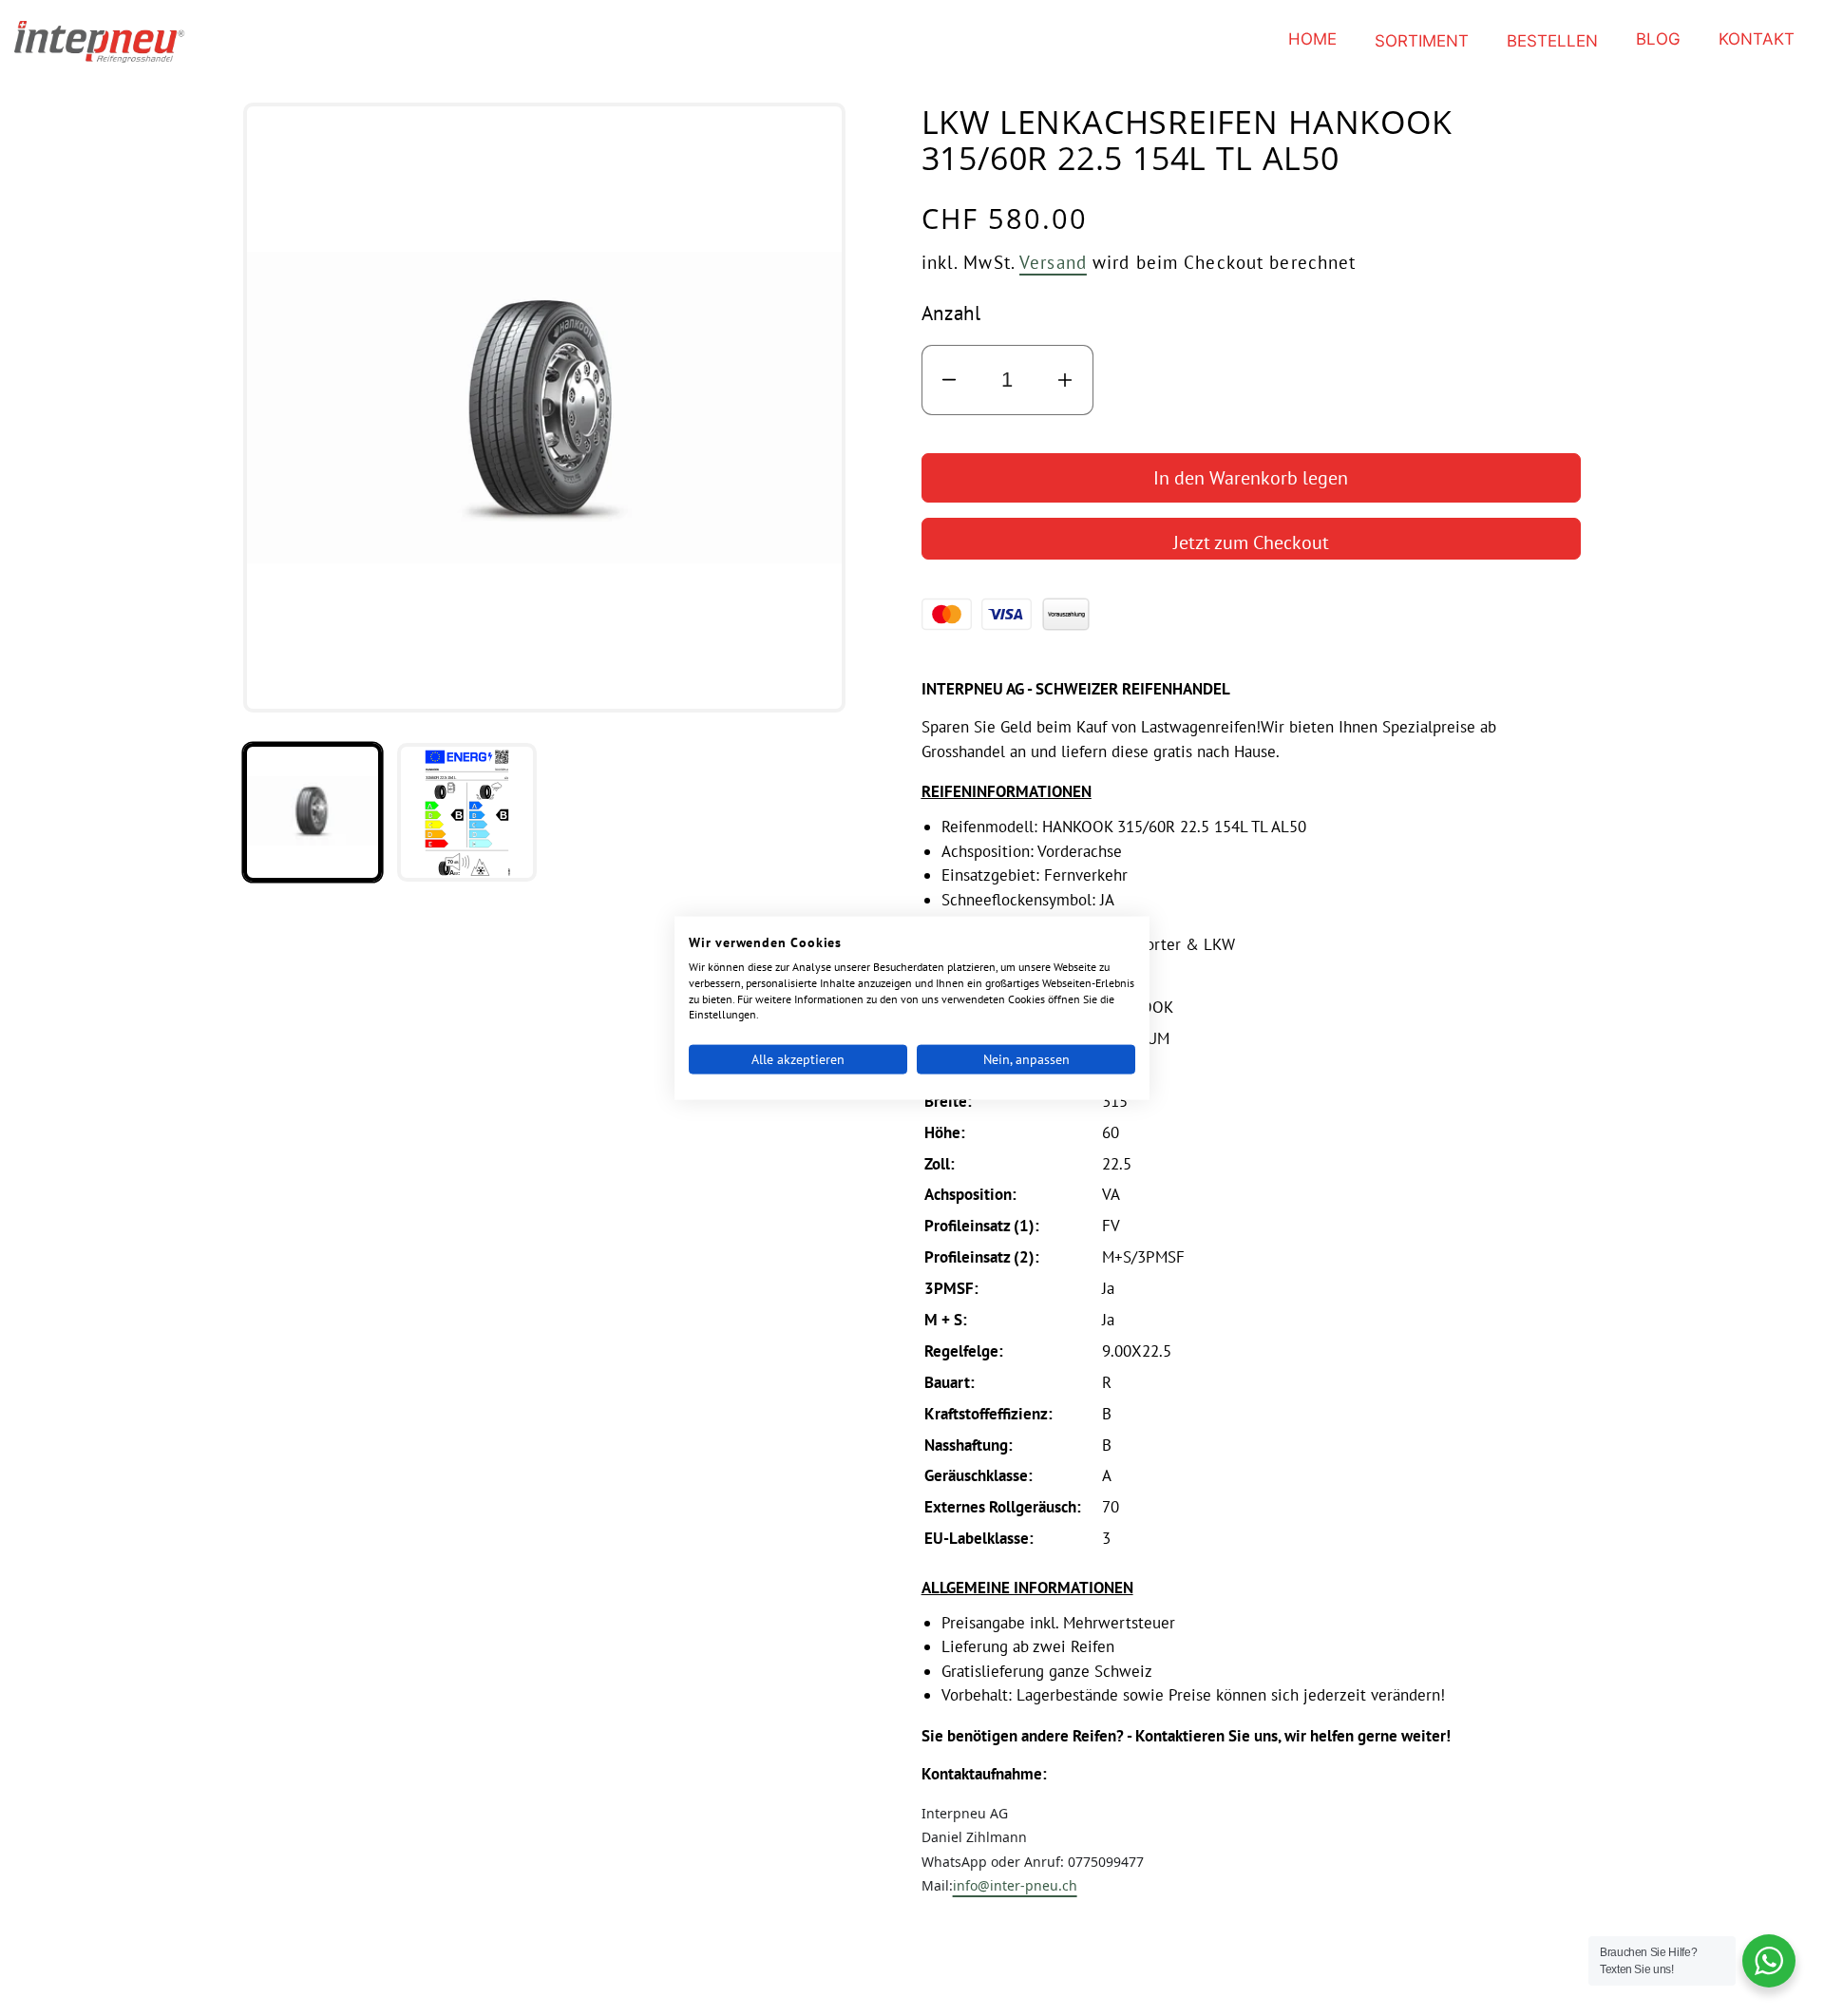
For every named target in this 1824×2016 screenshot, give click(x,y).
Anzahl (951, 313)
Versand (1053, 262)
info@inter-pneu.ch (1015, 1885)
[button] (1422, 41)
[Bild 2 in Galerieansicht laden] (466, 812)
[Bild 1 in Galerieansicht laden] (313, 812)
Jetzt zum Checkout (1251, 542)
